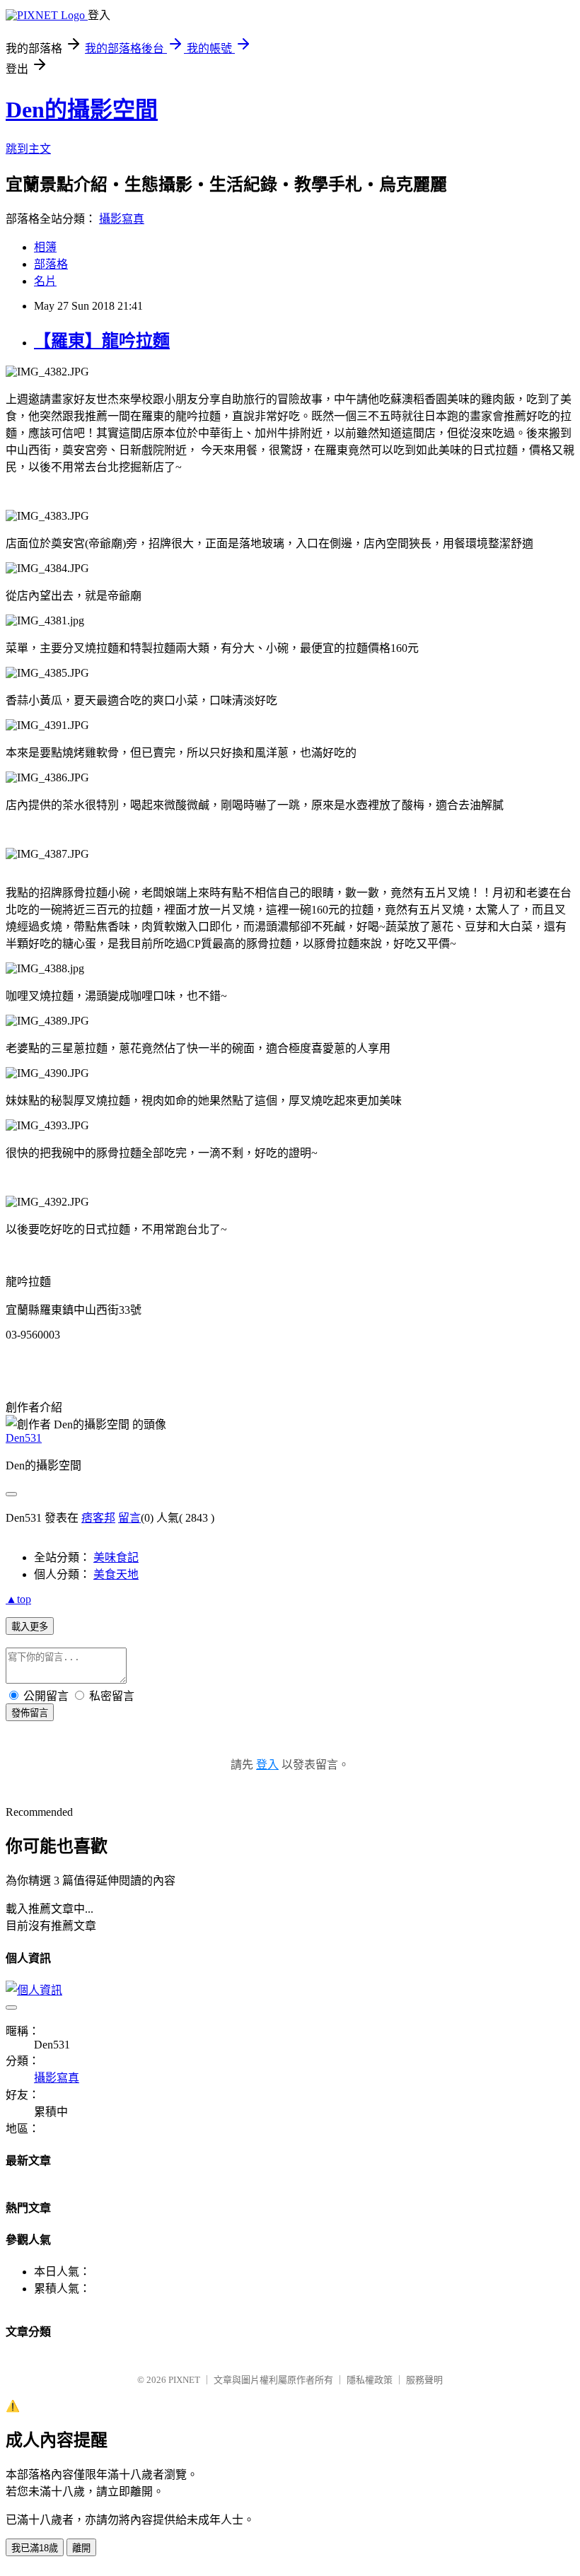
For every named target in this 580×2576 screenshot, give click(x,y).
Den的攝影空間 (82, 110)
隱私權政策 (370, 2380)
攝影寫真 (122, 219)
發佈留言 (30, 1713)
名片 (45, 281)
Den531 (24, 1438)
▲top (18, 1599)
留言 (129, 1518)
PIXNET (184, 2380)
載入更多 (30, 1627)
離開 (81, 2548)
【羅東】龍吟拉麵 (102, 341)
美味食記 (116, 1557)
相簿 (45, 247)
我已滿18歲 (35, 2548)
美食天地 (116, 1574)
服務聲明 (424, 2380)
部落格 (51, 264)
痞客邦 (98, 1518)
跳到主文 (28, 149)
